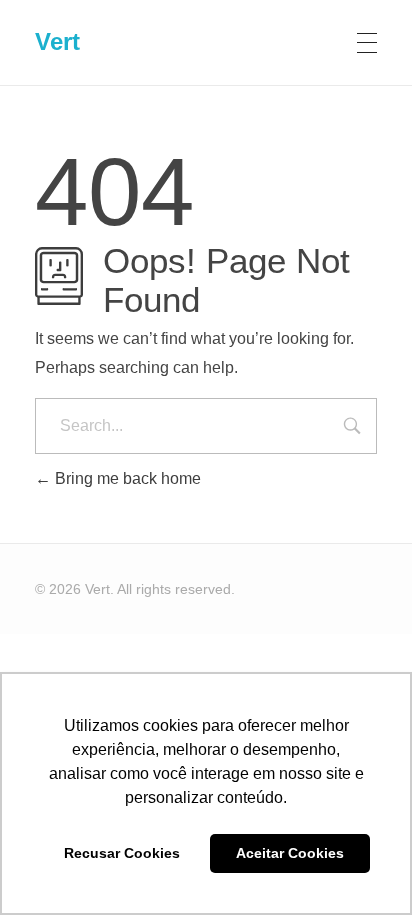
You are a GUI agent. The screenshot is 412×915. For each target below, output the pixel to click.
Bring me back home (126, 478)
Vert (57, 41)
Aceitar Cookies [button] (290, 853)
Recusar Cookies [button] (122, 853)
